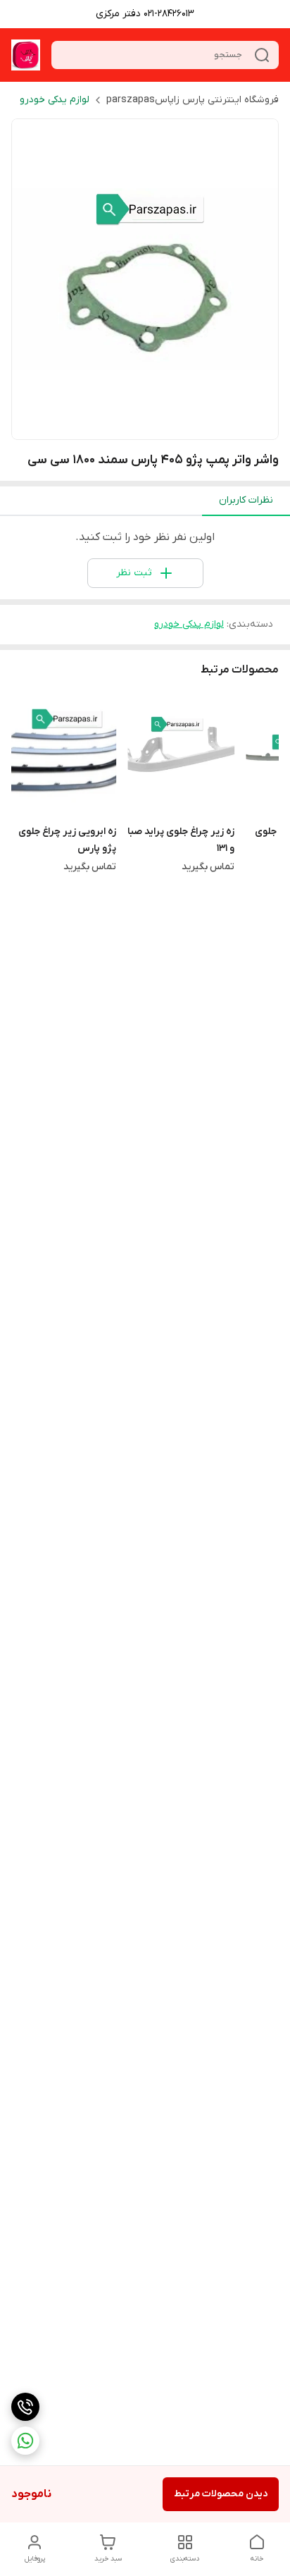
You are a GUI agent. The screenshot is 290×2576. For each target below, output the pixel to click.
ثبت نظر (134, 573)
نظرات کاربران (246, 500)
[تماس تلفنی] (25, 2407)
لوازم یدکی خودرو (55, 100)
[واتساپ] (25, 2441)
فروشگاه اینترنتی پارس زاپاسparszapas (193, 100)
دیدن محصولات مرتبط (221, 2494)
